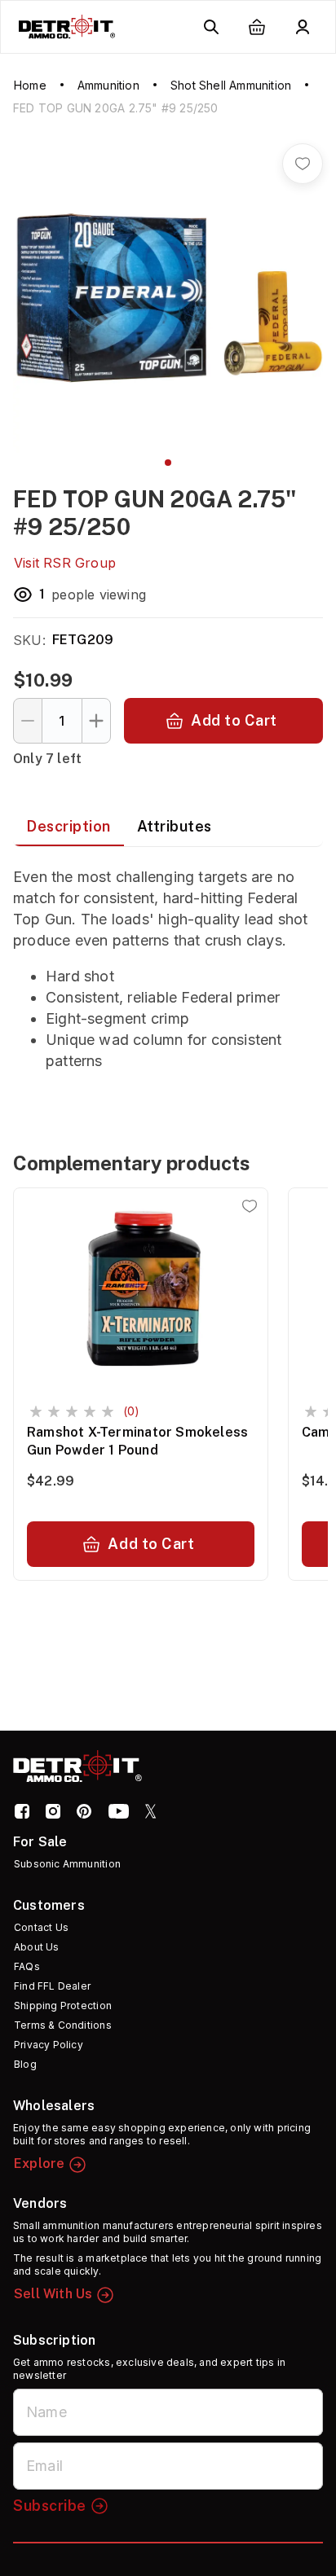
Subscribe (50, 2506)
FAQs (27, 1966)
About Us (37, 1947)
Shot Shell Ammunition (231, 85)
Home (30, 85)
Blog (25, 2064)
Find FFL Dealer (52, 1986)
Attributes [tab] (175, 826)
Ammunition (108, 85)
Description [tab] (69, 826)
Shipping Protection (63, 2006)
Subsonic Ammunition (67, 1864)
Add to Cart (234, 720)
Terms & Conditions (63, 2025)
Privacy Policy (49, 2045)
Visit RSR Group (65, 563)
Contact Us (41, 1927)
